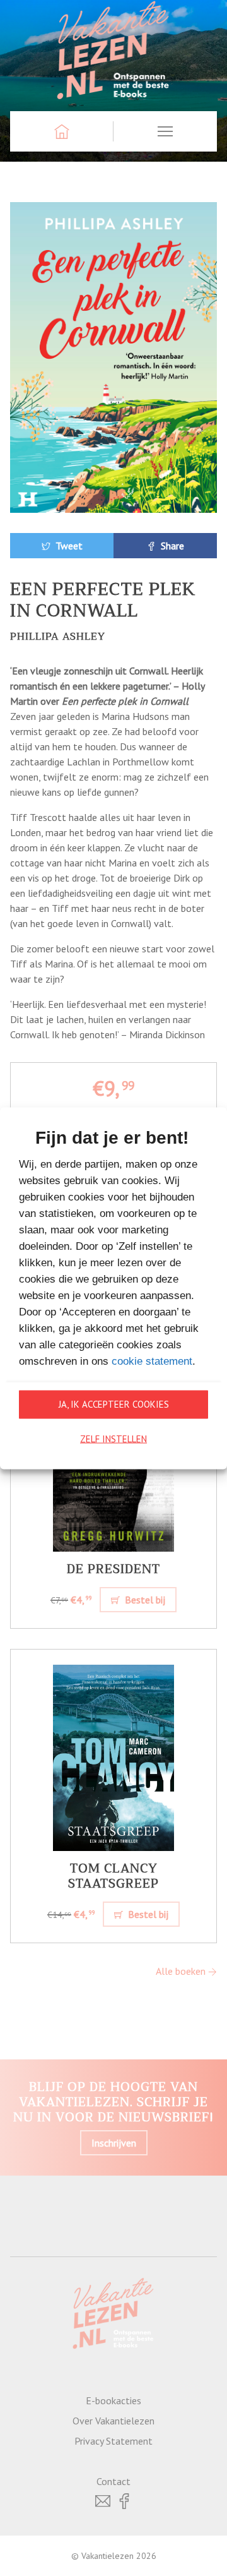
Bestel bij (144, 1600)
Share (171, 546)
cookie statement (152, 1361)
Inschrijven (114, 2143)
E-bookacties (113, 2400)
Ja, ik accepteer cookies (114, 1404)
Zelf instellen (113, 1439)
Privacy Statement (113, 2441)
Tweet (68, 546)
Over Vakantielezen (113, 2421)
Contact (113, 2481)
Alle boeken (182, 1971)
